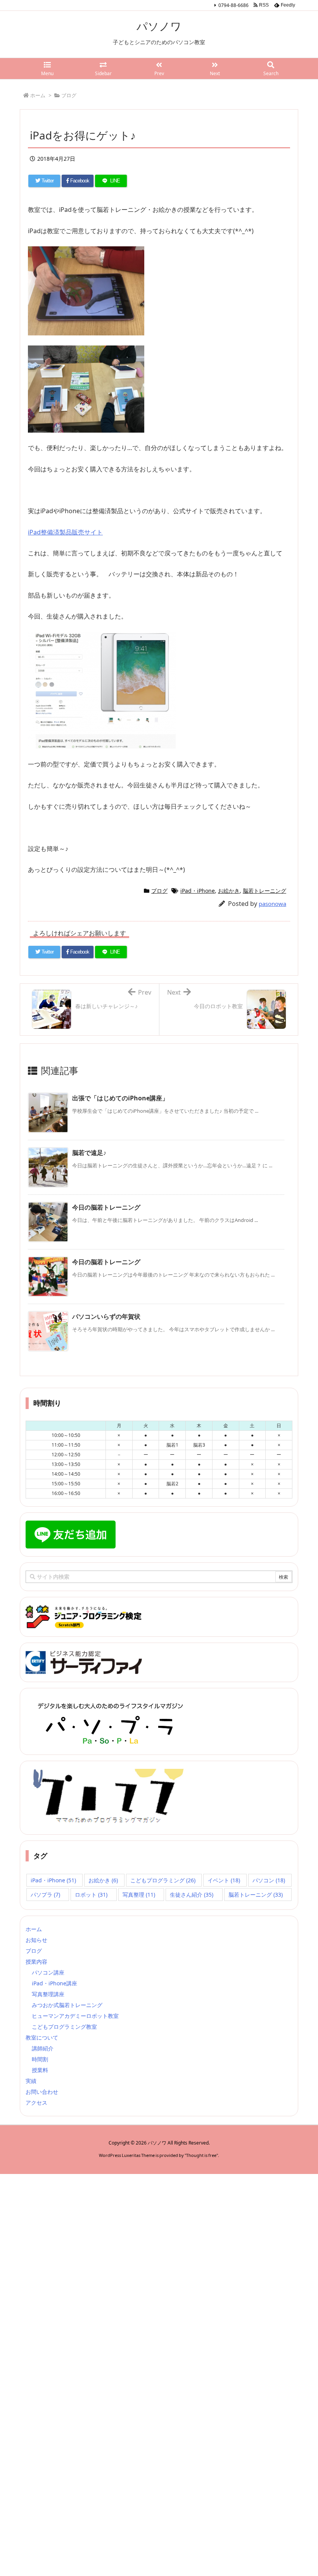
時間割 (40, 2059)
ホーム (34, 1929)
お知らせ (36, 1940)
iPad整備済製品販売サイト (65, 532)
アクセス (36, 2103)
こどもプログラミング (163, 1880)
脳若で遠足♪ (89, 1153)
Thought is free (201, 2155)
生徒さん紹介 (192, 1895)
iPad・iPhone (198, 891)
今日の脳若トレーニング (106, 1207)
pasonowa (272, 904)
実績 (31, 2081)
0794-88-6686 (233, 5)
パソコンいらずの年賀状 (106, 1316)
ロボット (91, 1895)
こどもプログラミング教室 (64, 2027)
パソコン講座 (48, 1972)
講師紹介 (43, 2048)
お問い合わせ (42, 2092)
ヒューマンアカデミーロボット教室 (75, 2016)
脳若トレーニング (264, 891)
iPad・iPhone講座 (54, 1983)
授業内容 (36, 1962)
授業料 (40, 2070)
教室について (42, 2037)
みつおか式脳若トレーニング (67, 2005)
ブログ (159, 891)
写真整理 (139, 1895)
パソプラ (45, 1895)
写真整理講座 (48, 1994)
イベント (224, 1880)
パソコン (269, 1880)
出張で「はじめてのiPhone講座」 (120, 1098)
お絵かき (229, 891)
